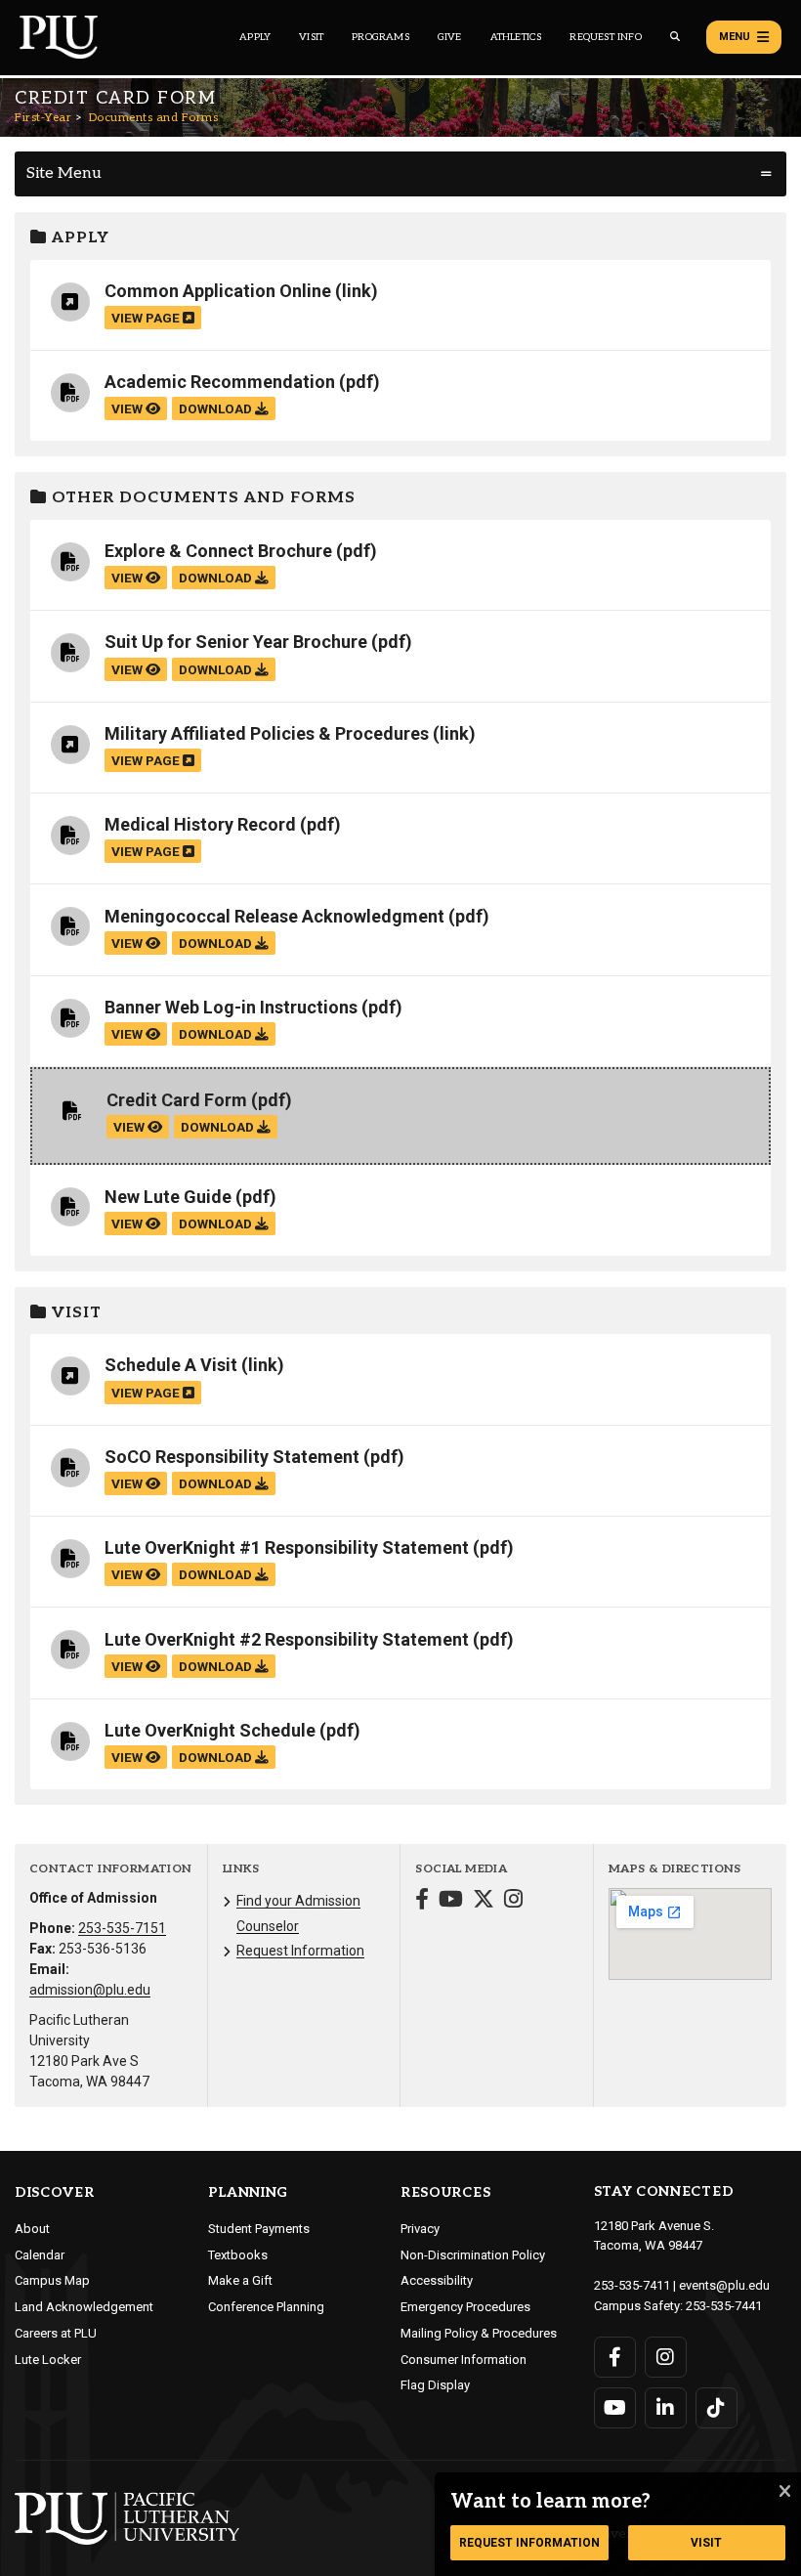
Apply (255, 37)
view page (147, 318)
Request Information (300, 1951)
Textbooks (238, 2255)
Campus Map (52, 2280)
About (32, 2229)
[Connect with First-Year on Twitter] (484, 1901)
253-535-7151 (122, 1928)
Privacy (420, 2229)
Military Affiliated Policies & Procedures (267, 733)
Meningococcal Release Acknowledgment (274, 916)
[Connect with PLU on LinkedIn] (666, 2408)
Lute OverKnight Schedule (210, 1730)
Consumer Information (464, 2360)
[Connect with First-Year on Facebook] (422, 1901)
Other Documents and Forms (201, 498)
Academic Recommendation (220, 382)
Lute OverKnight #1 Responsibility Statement (287, 1547)
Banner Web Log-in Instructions (231, 1007)
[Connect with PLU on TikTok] (717, 2408)
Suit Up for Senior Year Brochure (236, 642)
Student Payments (259, 2229)
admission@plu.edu (90, 1990)
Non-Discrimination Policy (473, 2255)
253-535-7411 (632, 2285)
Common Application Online (218, 291)
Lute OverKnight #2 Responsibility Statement (287, 1639)
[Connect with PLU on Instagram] (666, 2357)
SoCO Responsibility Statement (232, 1457)
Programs (380, 37)
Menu (735, 37)
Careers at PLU (56, 2333)
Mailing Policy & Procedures (479, 2333)
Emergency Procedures (465, 2307)
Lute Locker (48, 2360)
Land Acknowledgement (84, 2307)
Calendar (40, 2255)
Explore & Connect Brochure (218, 551)
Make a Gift (240, 2280)
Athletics (516, 37)
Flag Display (435, 2385)
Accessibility (437, 2280)
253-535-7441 (724, 2306)
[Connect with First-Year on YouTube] (451, 1901)
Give (450, 37)
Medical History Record (200, 824)
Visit (311, 37)
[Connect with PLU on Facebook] (615, 2357)
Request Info (605, 37)
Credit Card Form (177, 1100)
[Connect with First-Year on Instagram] (513, 1901)
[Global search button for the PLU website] (675, 37)
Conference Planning (266, 2307)
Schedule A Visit (171, 1365)
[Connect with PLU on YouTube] (615, 2408)
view (128, 408)
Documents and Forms (154, 118)
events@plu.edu (724, 2285)
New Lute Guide (168, 1197)
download (217, 408)
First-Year (43, 118)
